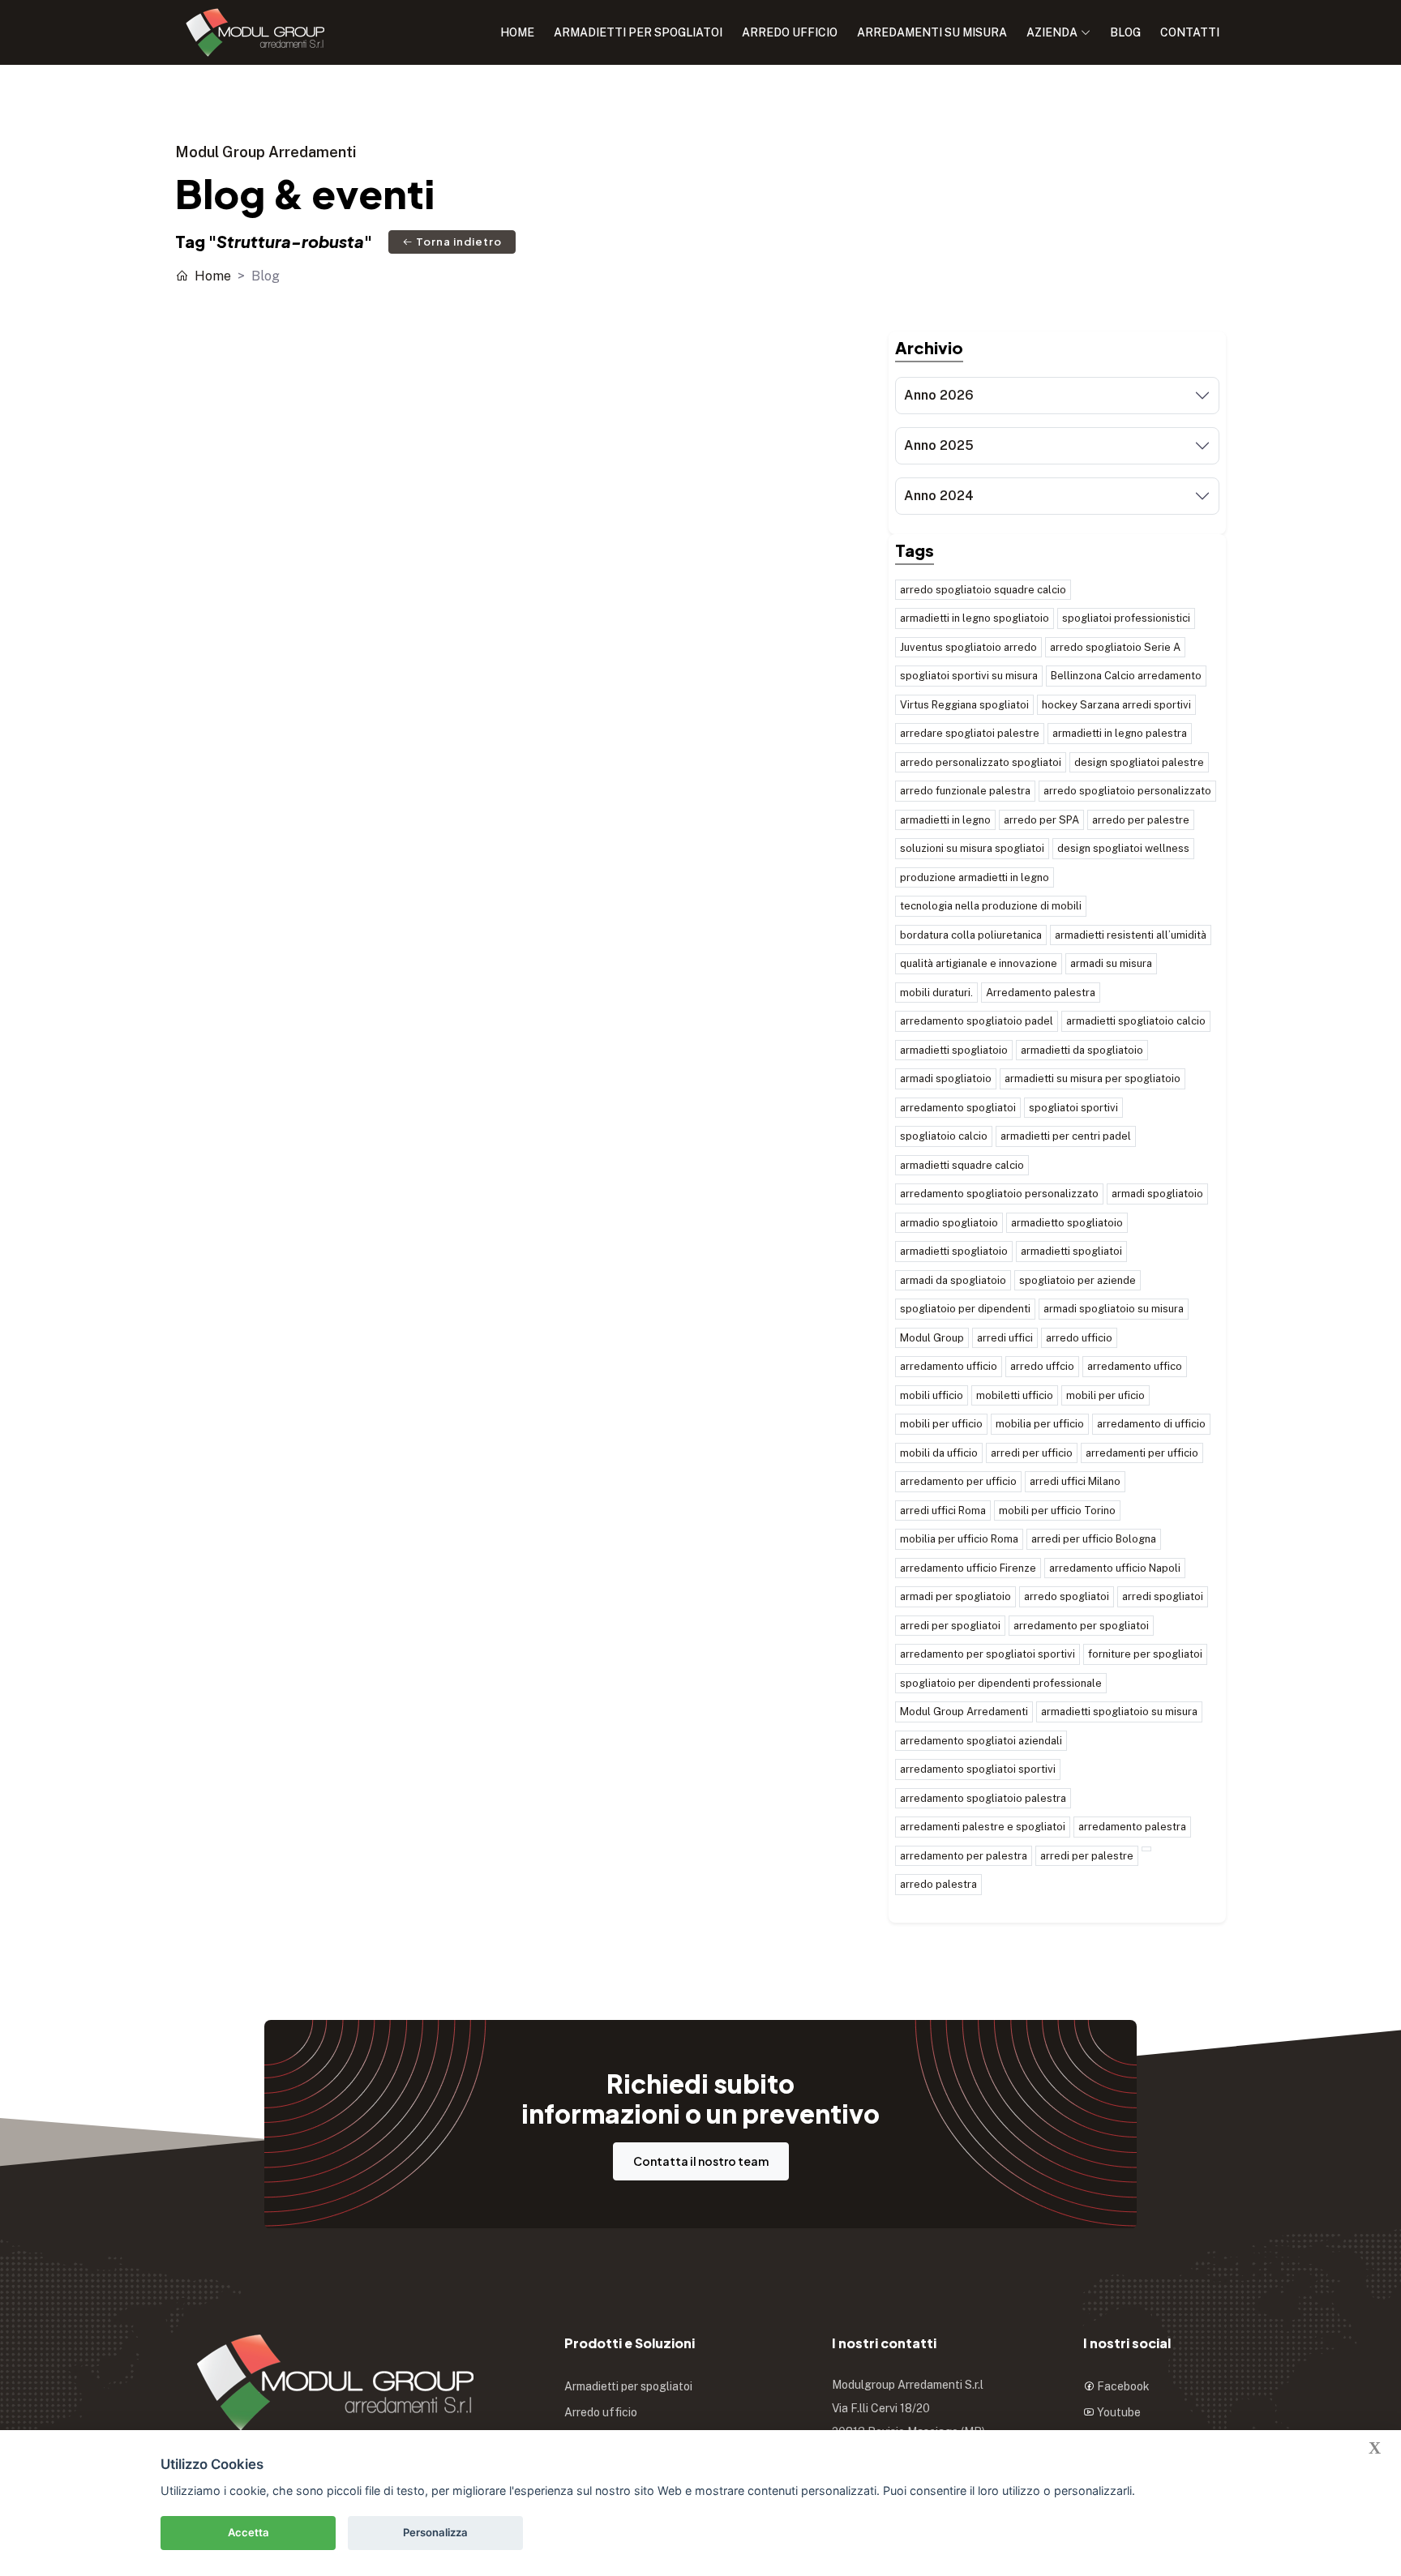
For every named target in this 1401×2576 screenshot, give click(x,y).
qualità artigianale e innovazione (979, 963)
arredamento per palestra (964, 1856)
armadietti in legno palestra (1120, 733)
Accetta (248, 2532)
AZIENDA (1052, 32)
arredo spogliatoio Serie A (1115, 647)
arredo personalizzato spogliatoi (981, 762)
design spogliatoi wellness (1123, 848)
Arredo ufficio (790, 32)
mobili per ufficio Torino (1057, 1511)
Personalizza (435, 2532)
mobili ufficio (932, 1395)
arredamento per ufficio (958, 1481)
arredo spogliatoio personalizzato (1127, 791)
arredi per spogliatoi (950, 1626)
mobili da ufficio (939, 1453)
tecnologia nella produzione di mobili (991, 906)
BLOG (1125, 32)
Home (211, 276)
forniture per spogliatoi (1145, 1654)
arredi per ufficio (1032, 1453)
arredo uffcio (1042, 1366)
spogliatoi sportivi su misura (969, 676)
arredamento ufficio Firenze (968, 1568)
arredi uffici (1005, 1338)
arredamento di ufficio (1151, 1424)
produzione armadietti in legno (975, 877)
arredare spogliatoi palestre (970, 733)
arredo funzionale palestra (965, 791)
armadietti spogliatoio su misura (1119, 1712)
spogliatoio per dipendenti (965, 1309)
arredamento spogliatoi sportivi (978, 1769)
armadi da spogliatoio (953, 1280)
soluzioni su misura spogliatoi (972, 848)
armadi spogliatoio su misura (1114, 1309)
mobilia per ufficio (1040, 1424)
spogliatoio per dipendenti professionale (1001, 1683)
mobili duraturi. (936, 993)
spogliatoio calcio (944, 1136)
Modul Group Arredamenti (964, 1712)
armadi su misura (1111, 963)
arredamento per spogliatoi (1081, 1626)
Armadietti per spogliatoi (638, 32)
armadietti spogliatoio (954, 1050)
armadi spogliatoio (946, 1078)
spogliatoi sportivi (1073, 1108)
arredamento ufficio (949, 1366)
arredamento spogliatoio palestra (983, 1798)
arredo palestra (938, 1884)
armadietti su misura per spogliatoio (1093, 1078)
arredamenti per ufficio (1142, 1453)
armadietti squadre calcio (962, 1165)
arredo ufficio (1079, 1338)
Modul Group (932, 1338)
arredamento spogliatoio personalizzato (999, 1194)
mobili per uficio (1105, 1395)
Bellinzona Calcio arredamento (1126, 676)
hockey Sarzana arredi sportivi (1116, 705)
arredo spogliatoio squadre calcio (983, 590)
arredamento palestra (1132, 1827)
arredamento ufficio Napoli (1115, 1568)
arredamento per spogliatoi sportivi (988, 1654)
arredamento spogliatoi (958, 1108)
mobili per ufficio (941, 1424)
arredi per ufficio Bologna (1094, 1539)
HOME (517, 32)
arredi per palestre (1087, 1856)
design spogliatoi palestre (1139, 762)
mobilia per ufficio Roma (959, 1539)
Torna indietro (458, 242)
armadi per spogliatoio (955, 1596)
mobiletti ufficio (1015, 1395)
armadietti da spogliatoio (1082, 1050)
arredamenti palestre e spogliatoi (983, 1827)
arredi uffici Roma (943, 1511)
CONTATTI (1190, 32)
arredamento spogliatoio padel (977, 1021)
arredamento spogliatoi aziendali (981, 1741)
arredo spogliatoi (1067, 1596)
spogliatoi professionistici (1126, 618)
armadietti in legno (945, 820)
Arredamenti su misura (932, 32)
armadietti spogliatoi (1071, 1251)
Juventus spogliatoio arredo (968, 647)
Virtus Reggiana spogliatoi (964, 705)
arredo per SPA (1041, 820)
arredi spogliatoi (1163, 1596)
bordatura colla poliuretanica (971, 935)
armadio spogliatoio (949, 1223)
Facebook (1122, 2386)
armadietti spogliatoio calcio (1136, 1021)
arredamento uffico (1135, 1366)
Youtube (1118, 2412)
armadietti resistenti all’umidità (1131, 935)
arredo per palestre (1141, 820)
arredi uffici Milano (1075, 1481)
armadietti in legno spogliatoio (975, 618)
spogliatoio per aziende (1078, 1280)
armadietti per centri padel (1066, 1136)
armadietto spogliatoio (1067, 1223)
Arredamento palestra (1041, 993)
